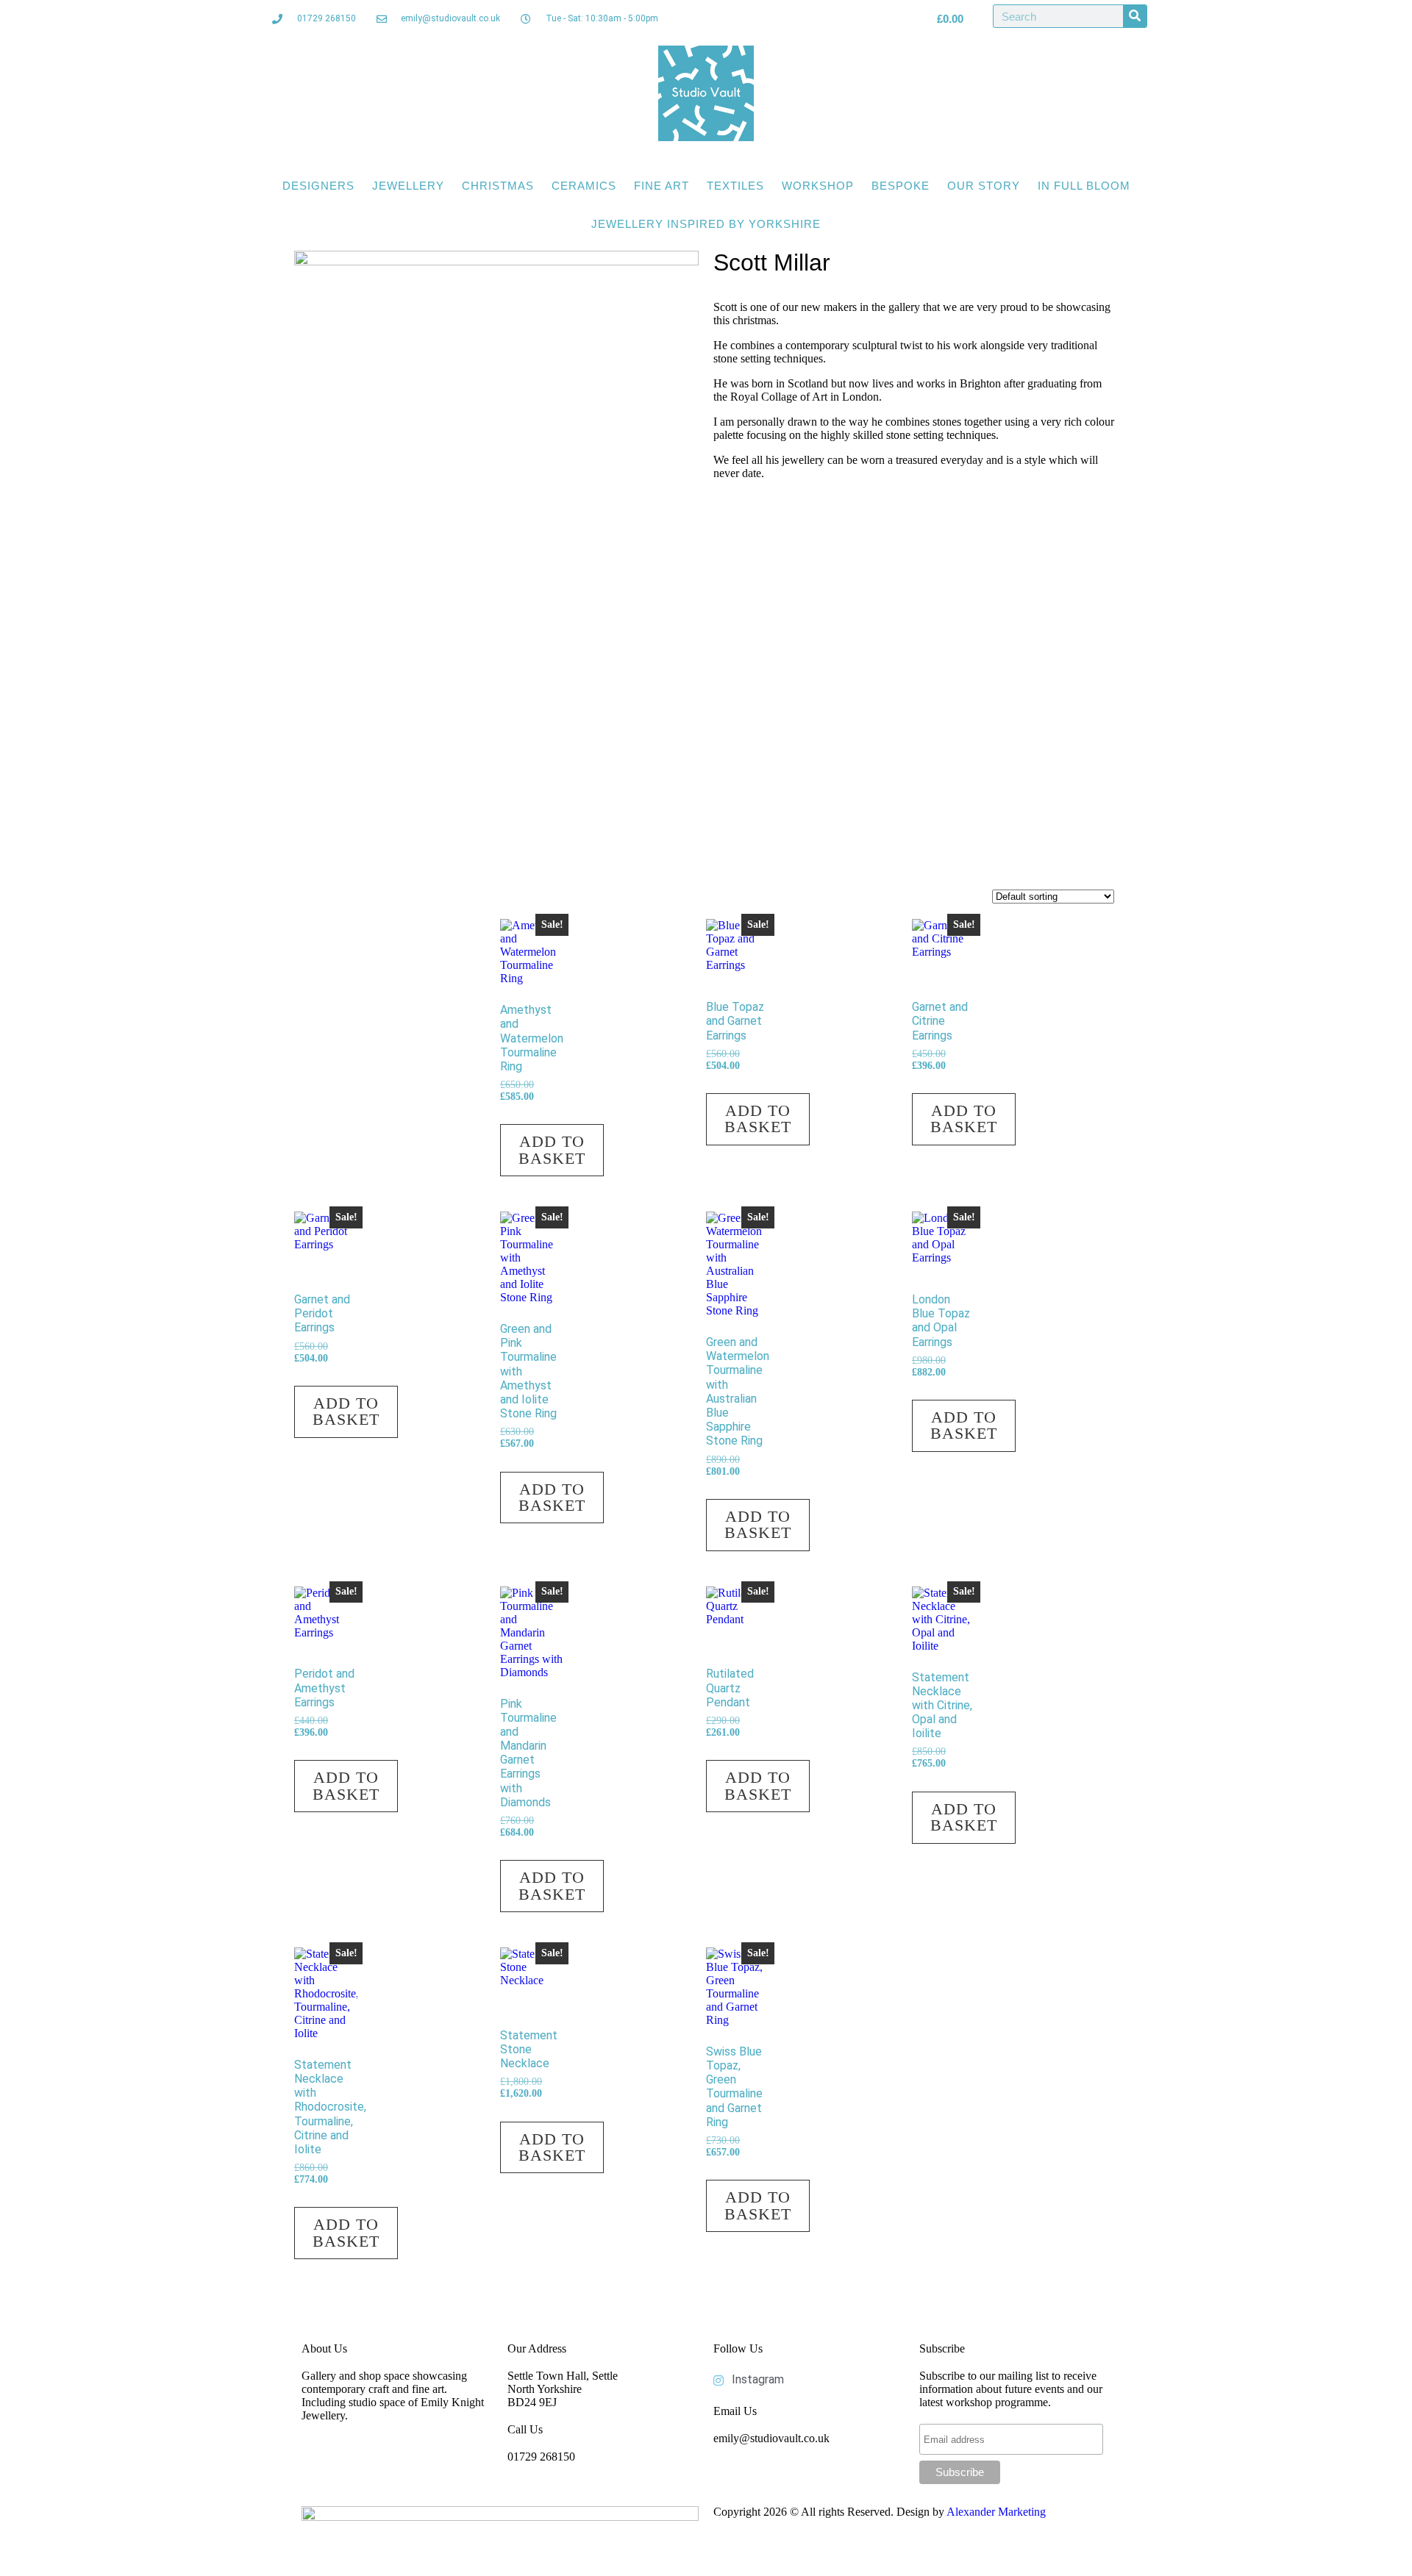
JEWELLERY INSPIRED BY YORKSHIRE (706, 224)
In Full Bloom (1084, 186)
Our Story (984, 186)
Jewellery (408, 186)
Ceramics (584, 186)
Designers (318, 186)
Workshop (818, 186)
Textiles (735, 186)
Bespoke (901, 186)
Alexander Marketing (996, 2512)
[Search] (1135, 16)
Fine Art (662, 186)
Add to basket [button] (552, 1149)
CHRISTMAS (498, 186)
